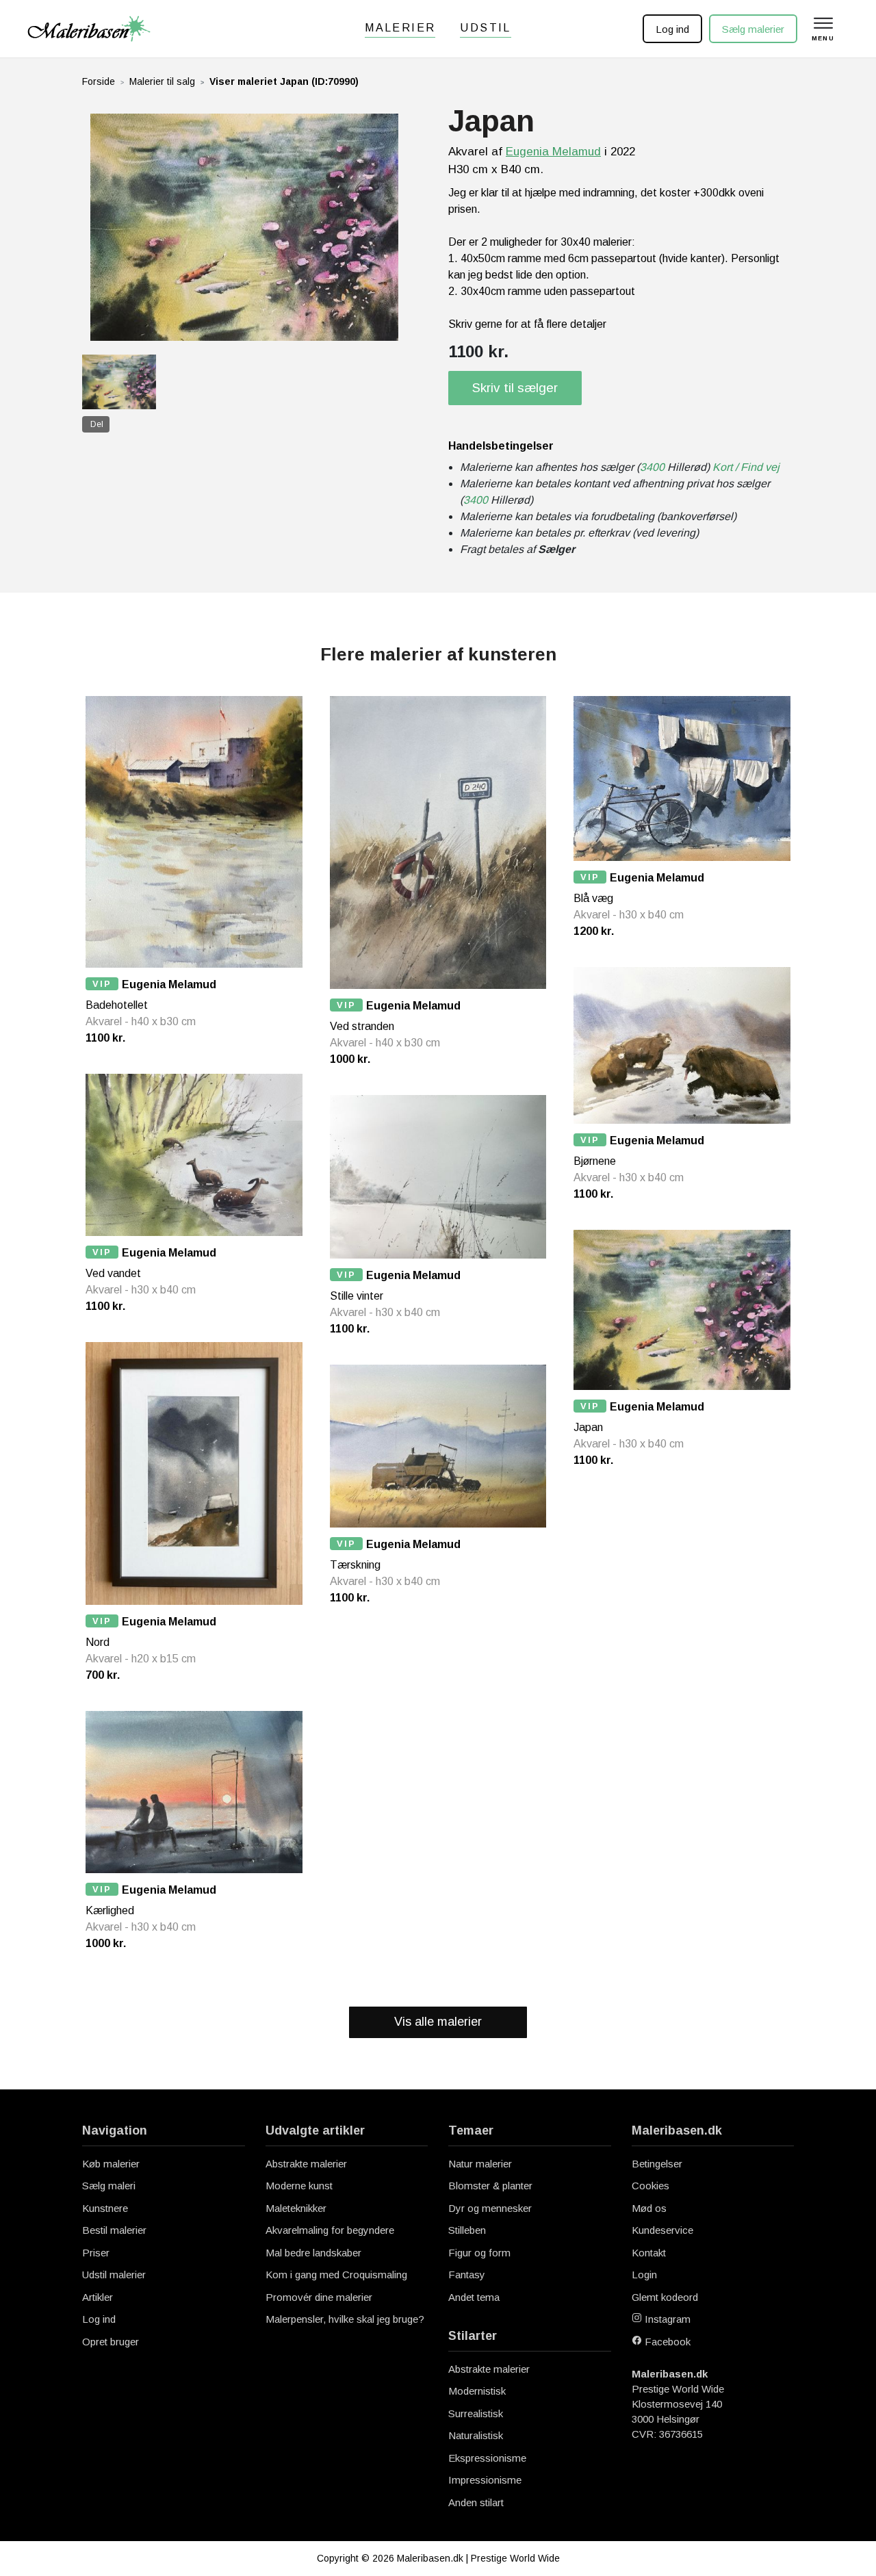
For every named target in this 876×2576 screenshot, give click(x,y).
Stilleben (467, 2230)
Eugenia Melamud (553, 152)
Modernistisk (477, 2391)
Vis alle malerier (438, 2022)
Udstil (485, 28)
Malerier (400, 28)
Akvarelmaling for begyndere (330, 2230)
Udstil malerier (114, 2275)
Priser (96, 2253)
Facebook (666, 2342)
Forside (99, 81)
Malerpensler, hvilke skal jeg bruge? (345, 2319)
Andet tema (474, 2297)
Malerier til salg (162, 81)
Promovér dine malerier (319, 2297)
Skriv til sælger (515, 388)
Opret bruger (111, 2342)
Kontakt (649, 2253)
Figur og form (479, 2253)
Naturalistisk (476, 2435)
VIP (102, 984)
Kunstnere (105, 2208)
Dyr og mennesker (490, 2208)
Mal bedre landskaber (313, 2253)
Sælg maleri (109, 2186)
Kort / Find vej (746, 467)
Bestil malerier (114, 2230)
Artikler (98, 2297)
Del (97, 424)
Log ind (672, 29)
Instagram (666, 2319)
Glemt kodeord (665, 2297)
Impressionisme (485, 2480)
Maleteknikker (296, 2208)
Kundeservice (662, 2230)
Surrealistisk (476, 2413)
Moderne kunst (299, 2186)
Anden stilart (476, 2502)
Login (644, 2275)
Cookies (650, 2186)
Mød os (649, 2208)
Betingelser (657, 2164)
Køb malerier (111, 2164)
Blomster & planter (490, 2186)
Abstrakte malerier (306, 2164)
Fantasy (467, 2275)
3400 (652, 467)
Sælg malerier (753, 29)
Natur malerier (480, 2164)
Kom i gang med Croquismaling (336, 2275)
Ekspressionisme (487, 2458)
